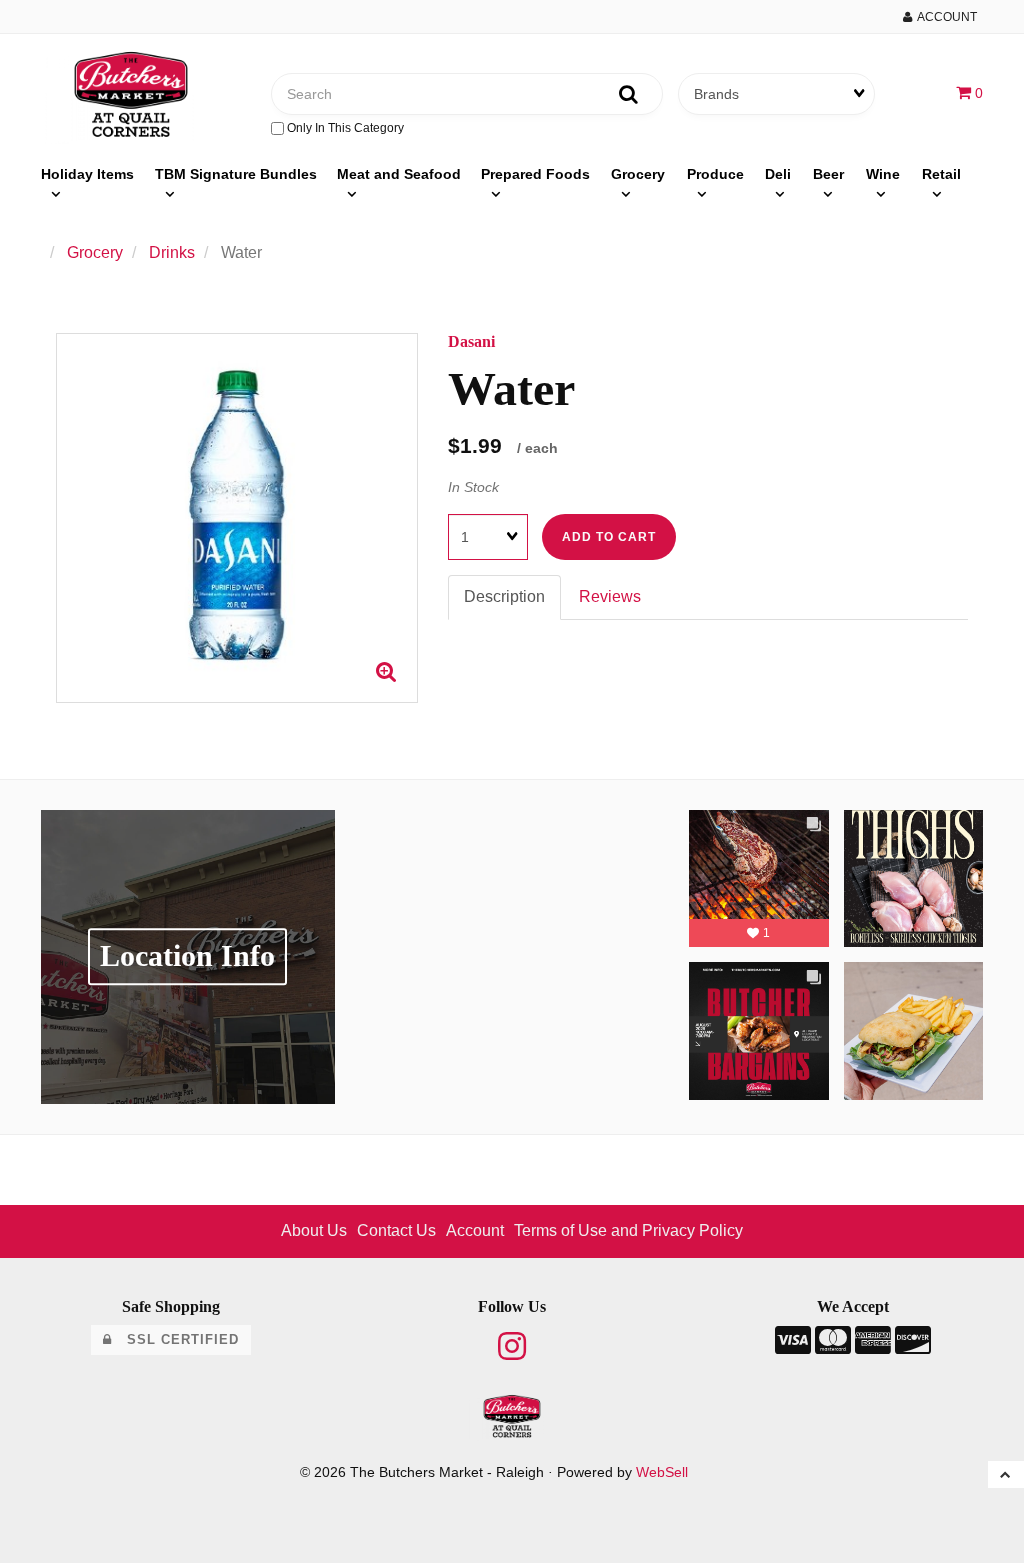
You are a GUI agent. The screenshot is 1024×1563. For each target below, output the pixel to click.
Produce (715, 174)
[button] (969, 92)
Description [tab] (504, 596)
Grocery (638, 174)
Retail (941, 174)
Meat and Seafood (399, 174)
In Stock (473, 487)
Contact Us (396, 1230)
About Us (314, 1230)
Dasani (471, 341)
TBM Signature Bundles (236, 174)
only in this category (344, 128)
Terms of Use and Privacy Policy (628, 1230)
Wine (883, 174)
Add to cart (609, 537)
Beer (828, 174)
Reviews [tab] (610, 596)
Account (944, 17)
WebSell (662, 1472)
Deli (778, 174)
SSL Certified (175, 1339)
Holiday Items (87, 174)
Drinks (172, 252)
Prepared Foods (535, 174)
